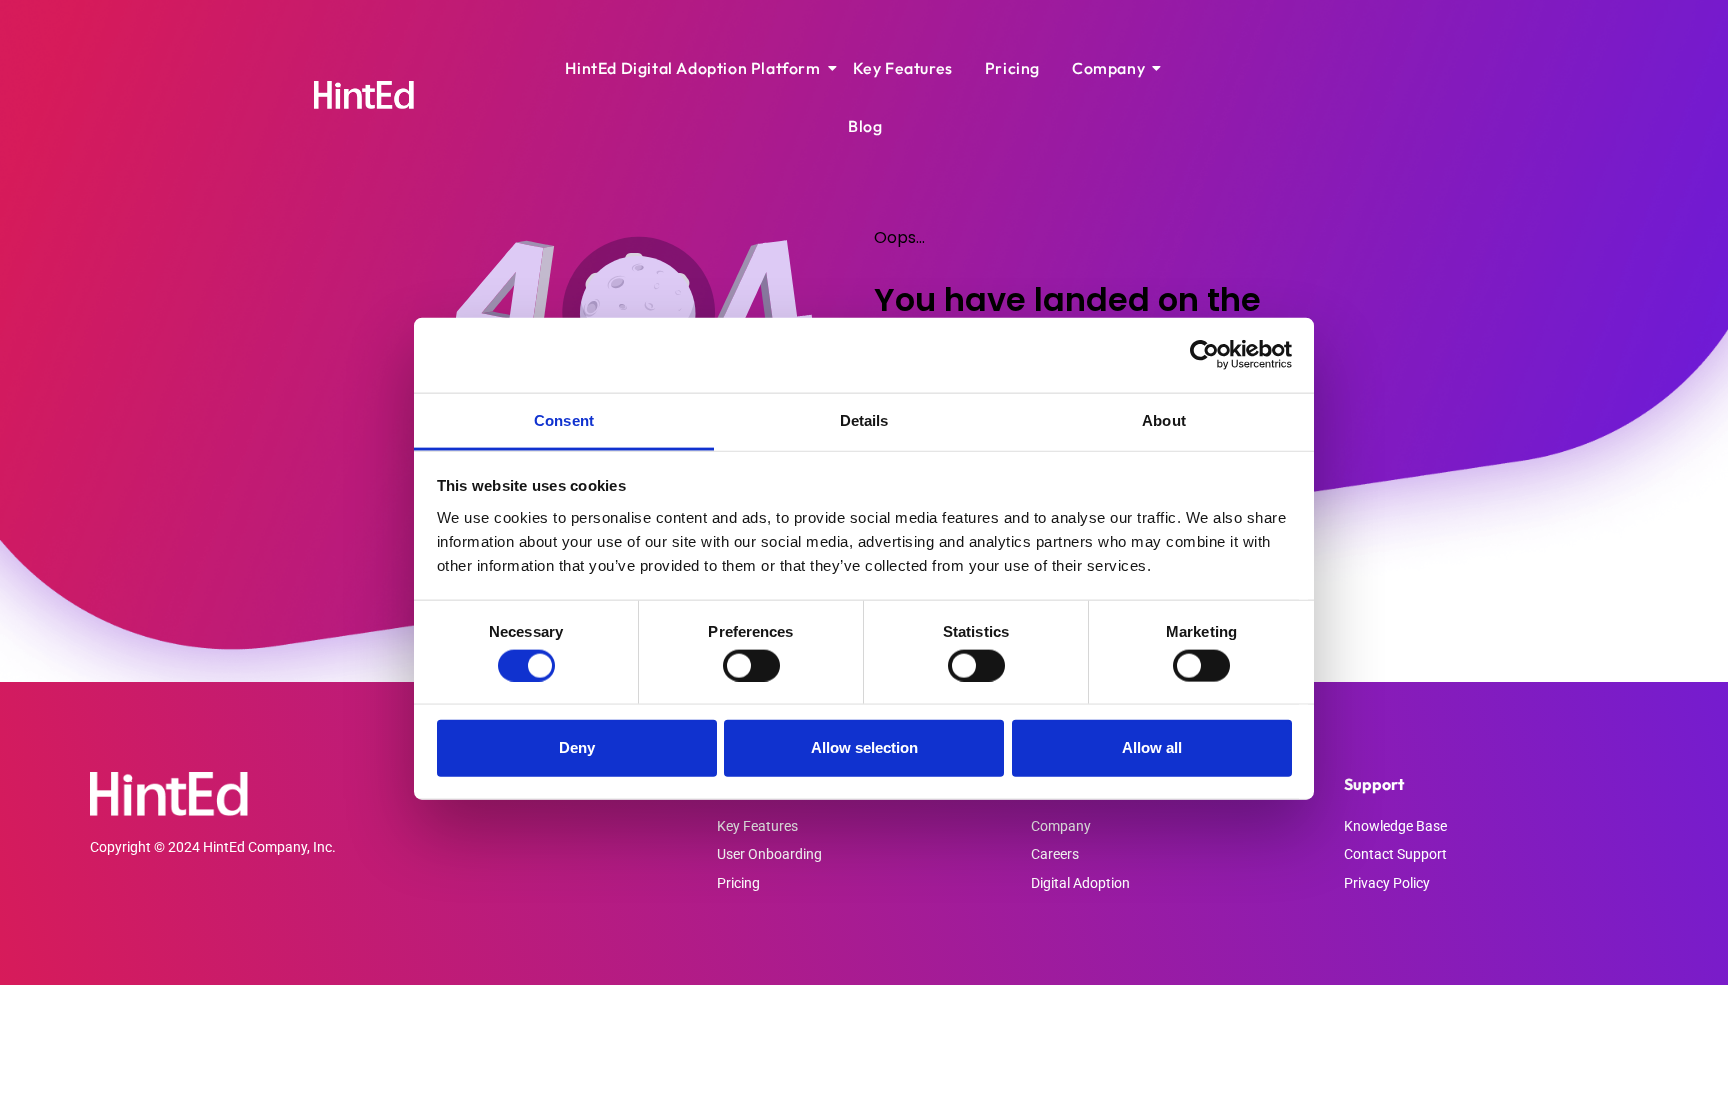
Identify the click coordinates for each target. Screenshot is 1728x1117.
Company (1108, 68)
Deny (577, 747)
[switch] (751, 665)
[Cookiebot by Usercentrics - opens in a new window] (1204, 355)
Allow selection (864, 747)
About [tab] (1164, 419)
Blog (865, 126)
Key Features (903, 68)
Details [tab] (864, 419)
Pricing (1012, 68)
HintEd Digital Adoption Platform (692, 68)
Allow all (1152, 747)
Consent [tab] (564, 419)
